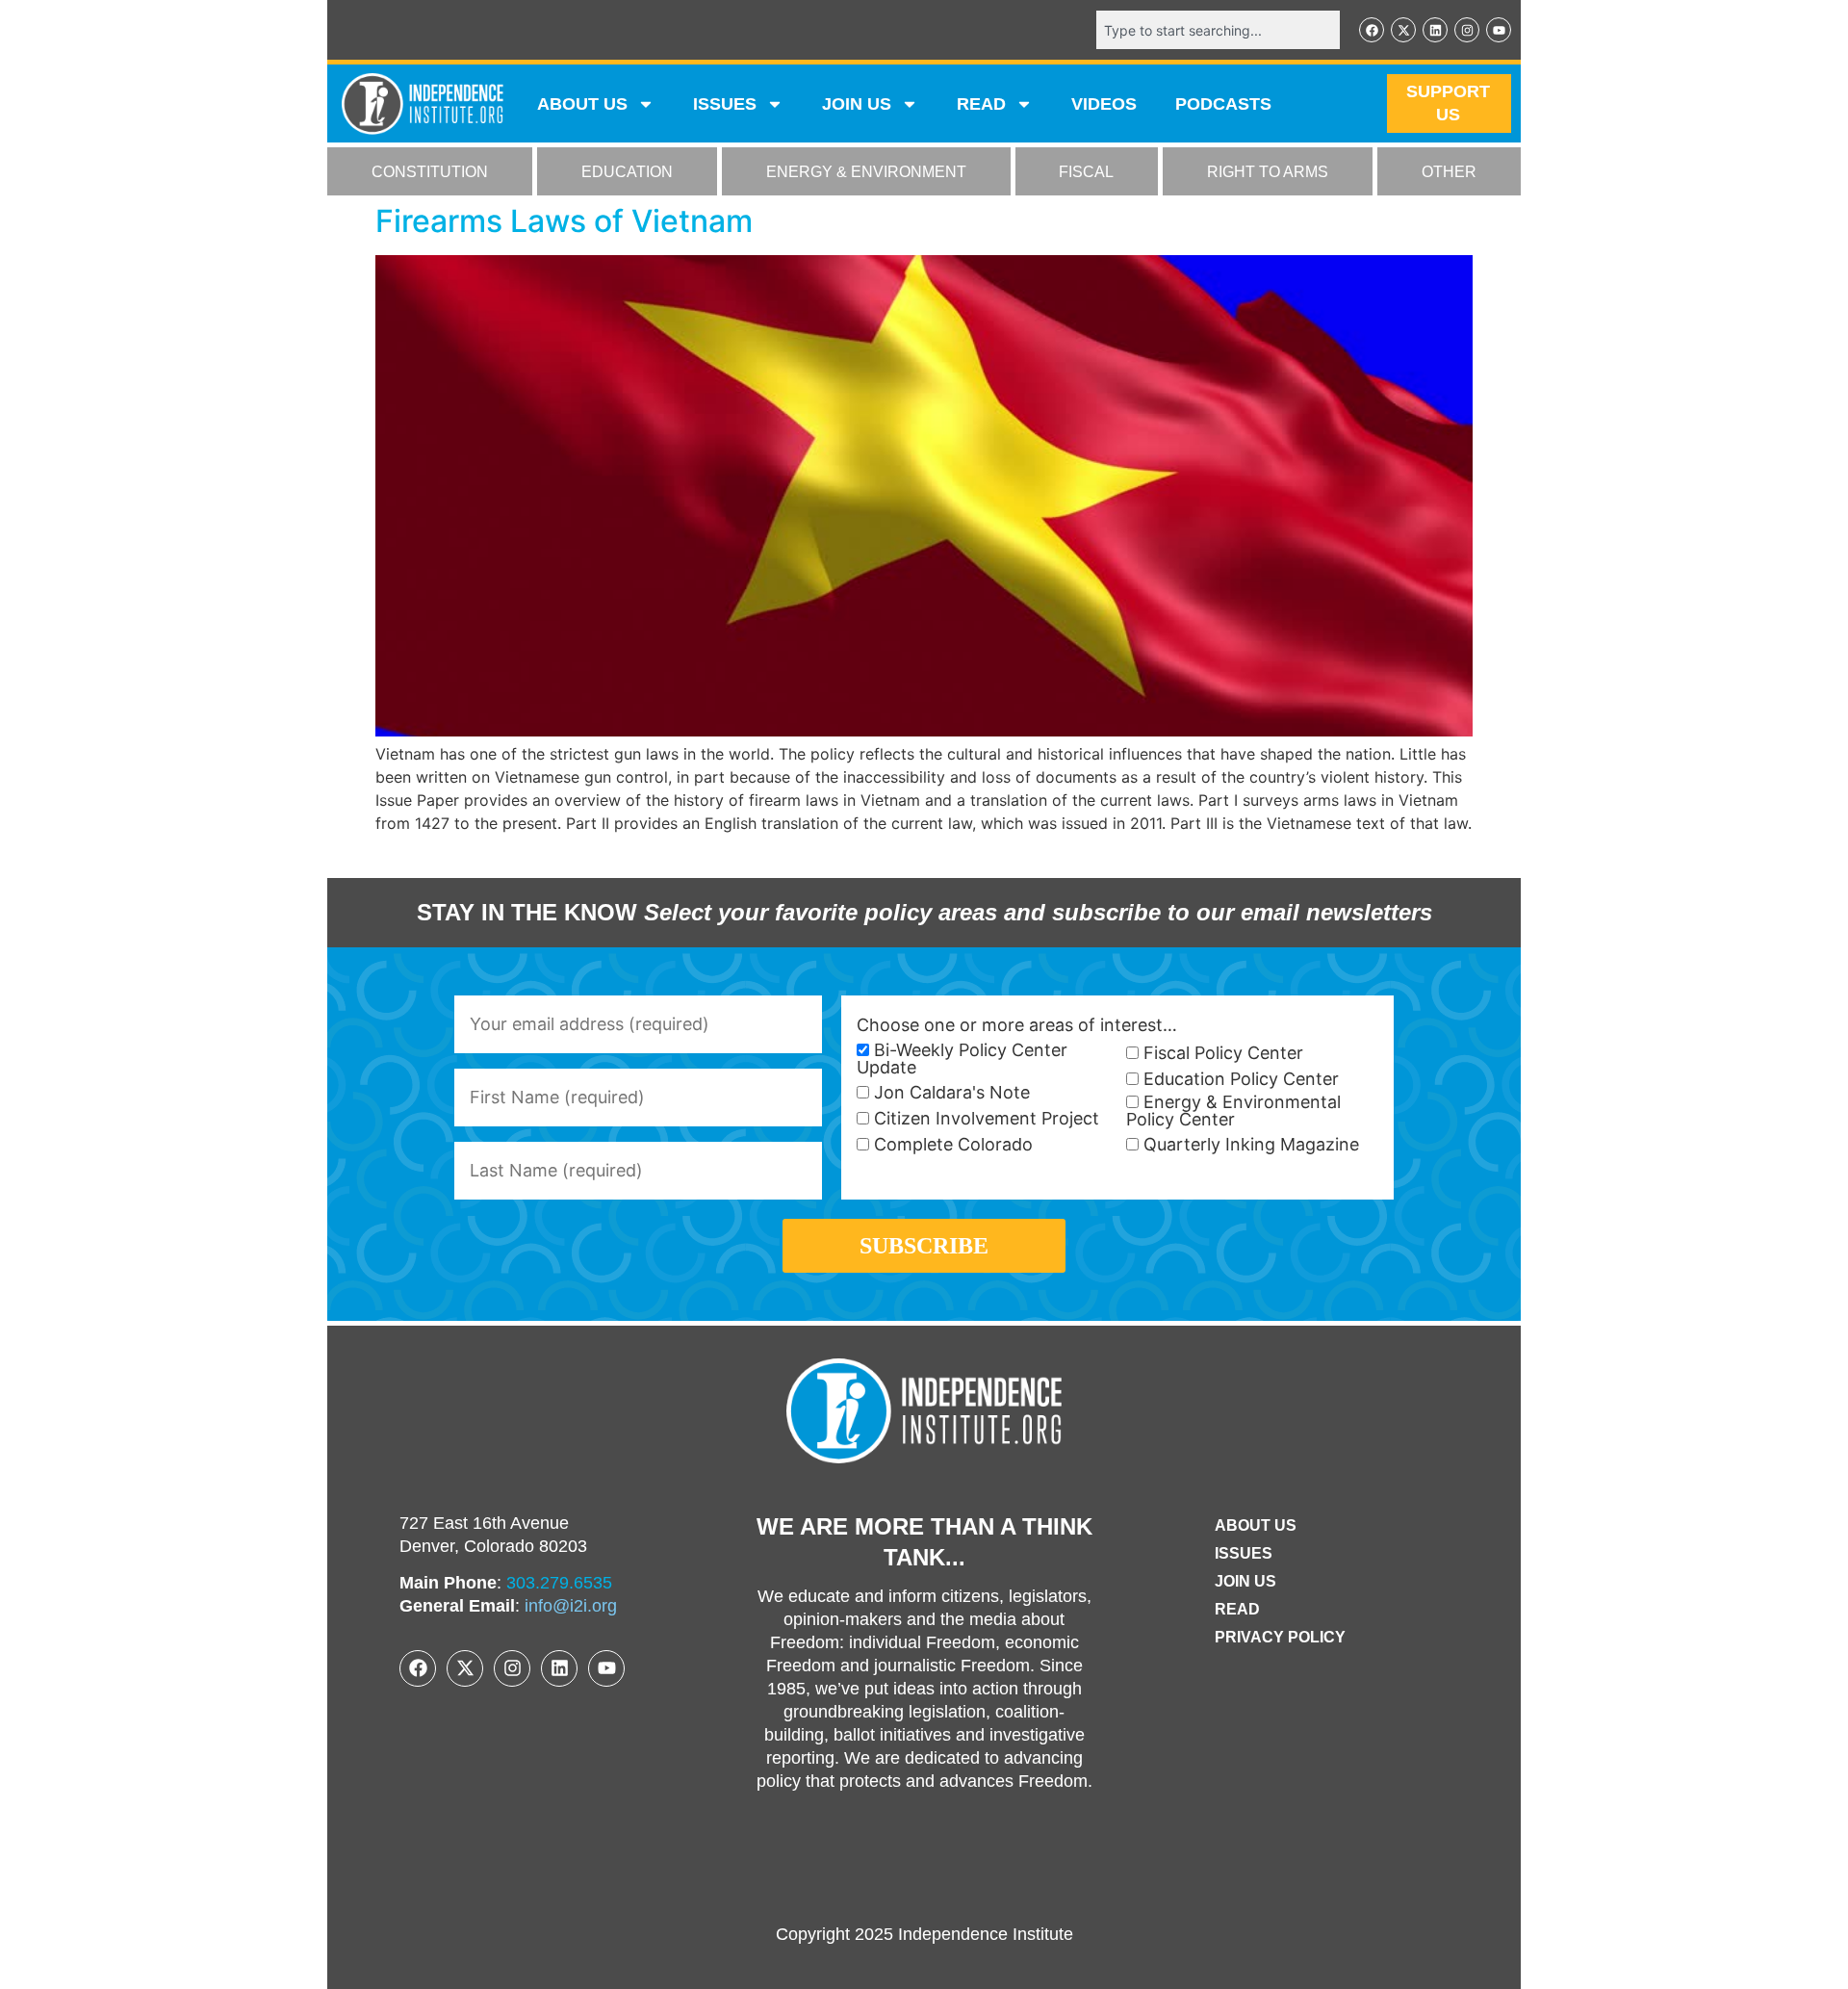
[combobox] (1218, 30)
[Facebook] (1372, 30)
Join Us (1245, 1581)
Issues (725, 104)
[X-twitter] (1403, 30)
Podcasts (1223, 104)
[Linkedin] (1435, 30)
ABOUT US (582, 104)
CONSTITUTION (430, 172)
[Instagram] (1467, 30)
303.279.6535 (559, 1583)
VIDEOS (1104, 104)
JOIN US (857, 104)
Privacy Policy (1280, 1637)
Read (1237, 1609)
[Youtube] (1499, 30)
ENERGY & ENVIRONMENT (866, 172)
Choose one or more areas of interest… (1017, 1025)
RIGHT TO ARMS (1268, 172)
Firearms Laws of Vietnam (564, 221)
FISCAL (1086, 172)
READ (981, 104)
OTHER (1449, 172)
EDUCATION (627, 172)
